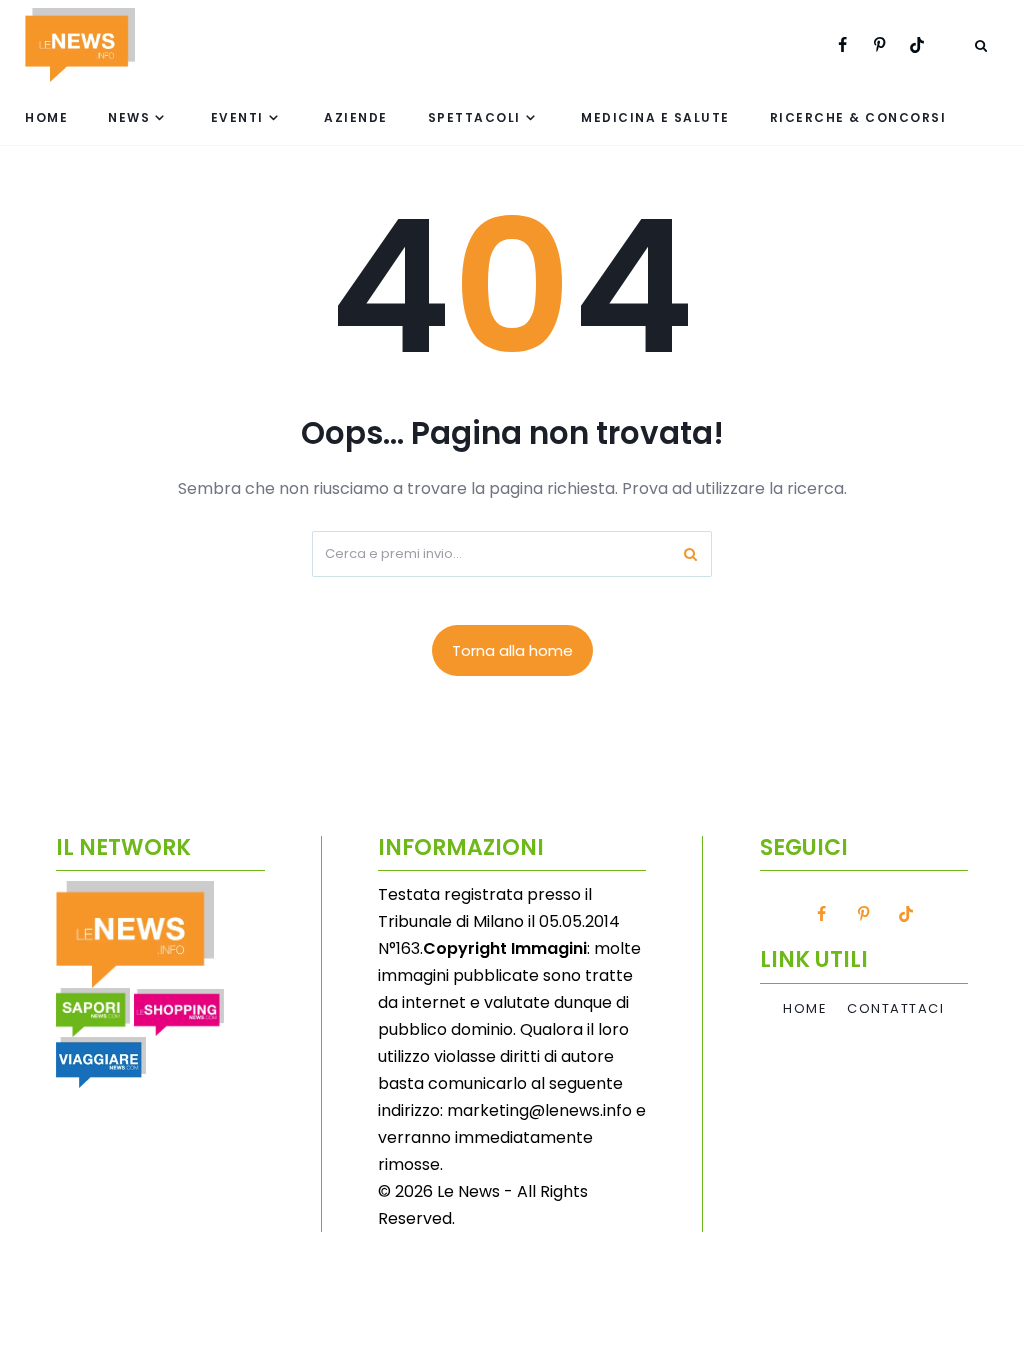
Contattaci (895, 1009)
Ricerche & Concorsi (858, 117)
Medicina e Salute (655, 117)
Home (46, 117)
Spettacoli (474, 117)
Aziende (356, 117)
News (129, 117)
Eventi (237, 117)
